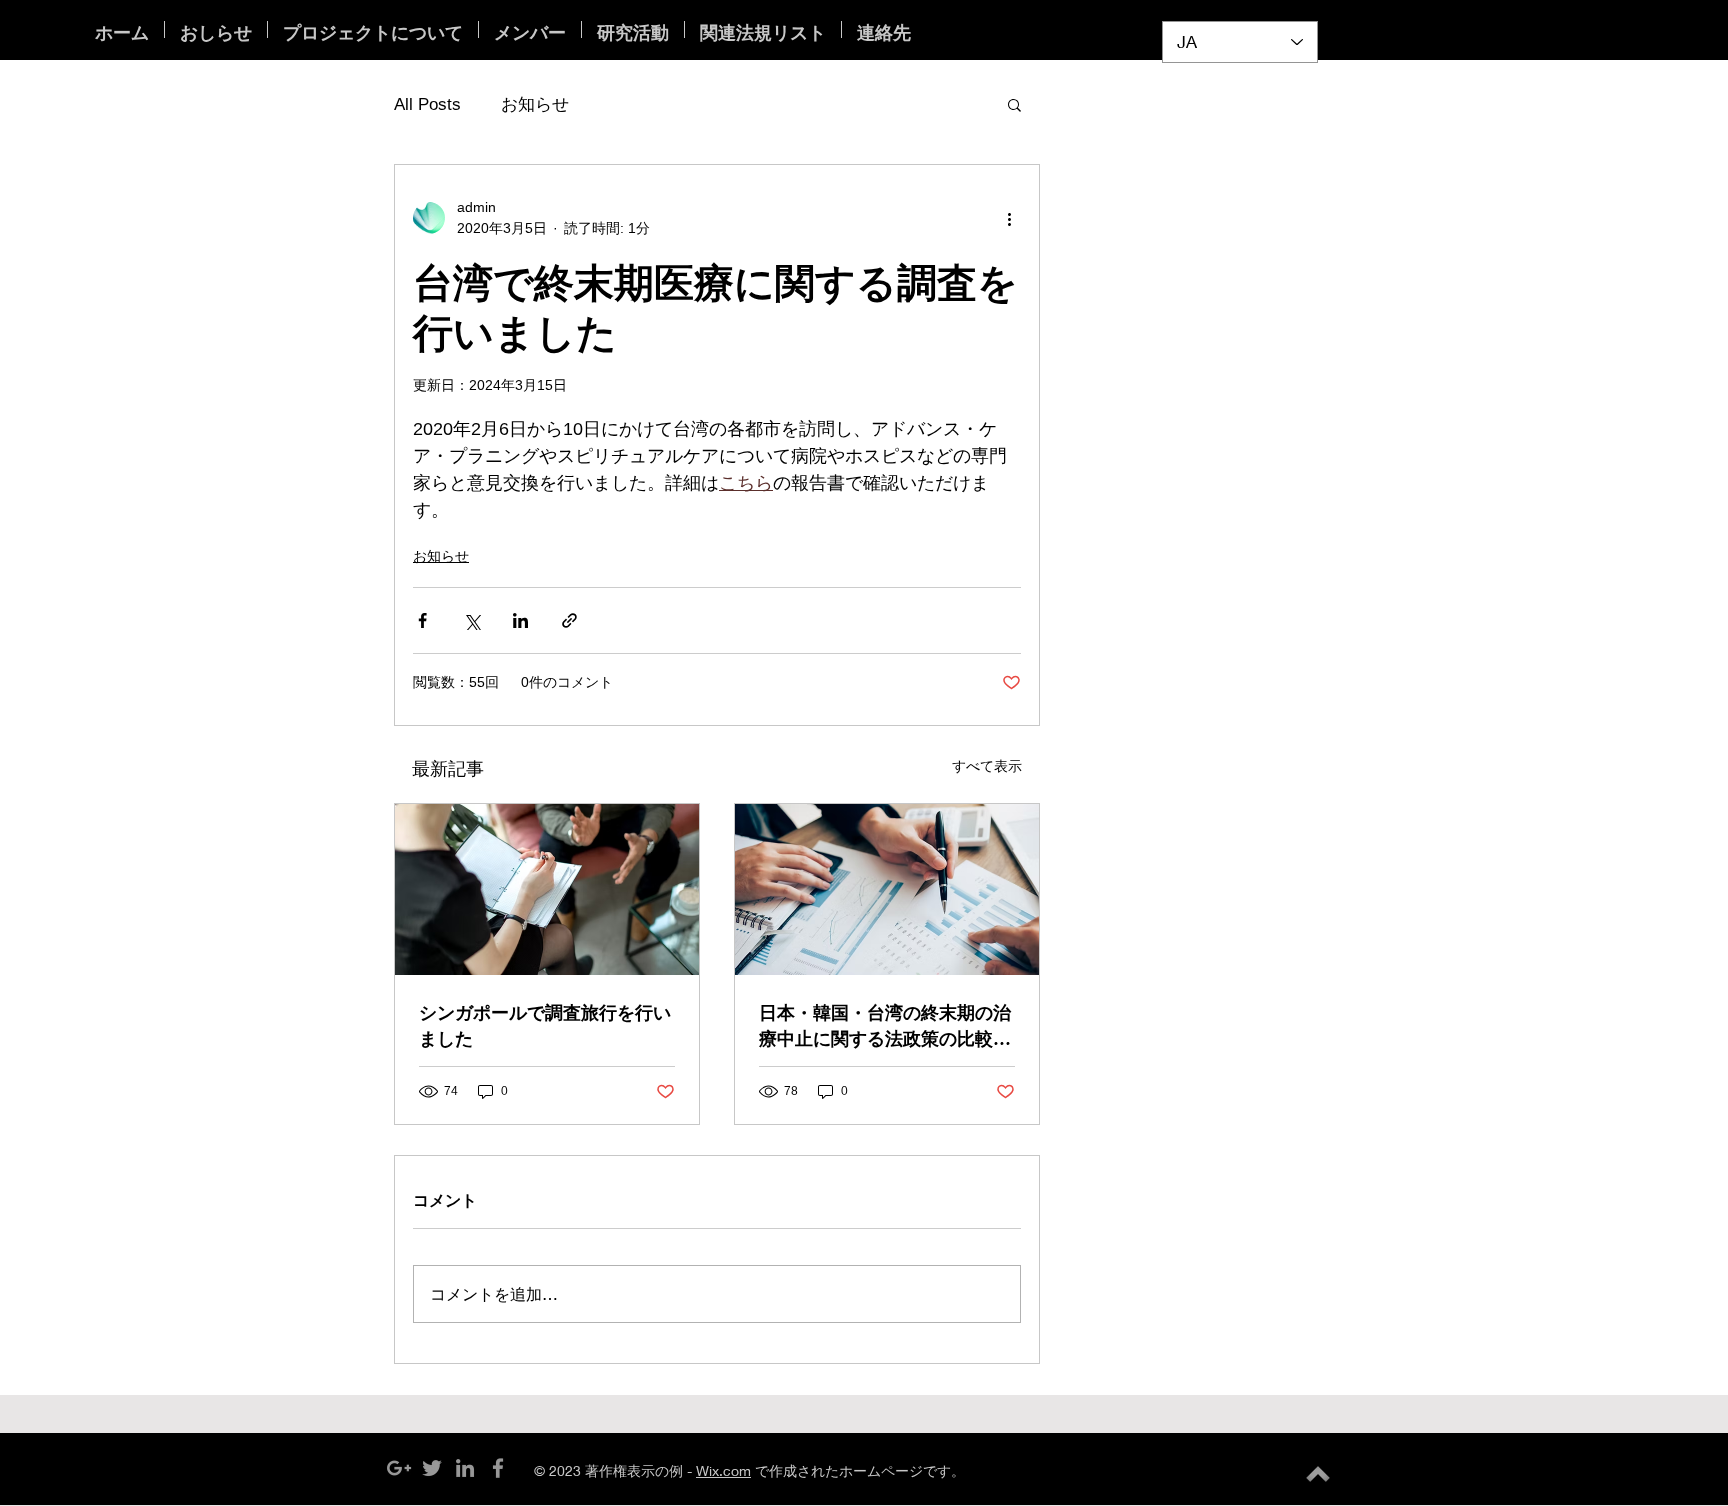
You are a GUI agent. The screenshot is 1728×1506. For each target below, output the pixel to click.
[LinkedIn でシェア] (520, 620)
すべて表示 (987, 766)
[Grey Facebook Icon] (498, 1468)
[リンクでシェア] (569, 620)
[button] (1014, 104)
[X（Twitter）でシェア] (471, 620)
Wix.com (723, 1470)
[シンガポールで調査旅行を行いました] (547, 889)
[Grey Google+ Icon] (399, 1468)
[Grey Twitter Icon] (432, 1468)
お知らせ (535, 104)
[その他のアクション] (1009, 218)
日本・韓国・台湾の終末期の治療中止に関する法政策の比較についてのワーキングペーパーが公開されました (885, 1025)
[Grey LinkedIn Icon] (465, 1468)
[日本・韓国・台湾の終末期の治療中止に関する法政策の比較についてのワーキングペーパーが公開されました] (887, 889)
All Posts (427, 104)
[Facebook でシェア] (422, 620)
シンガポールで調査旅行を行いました (545, 1025)
